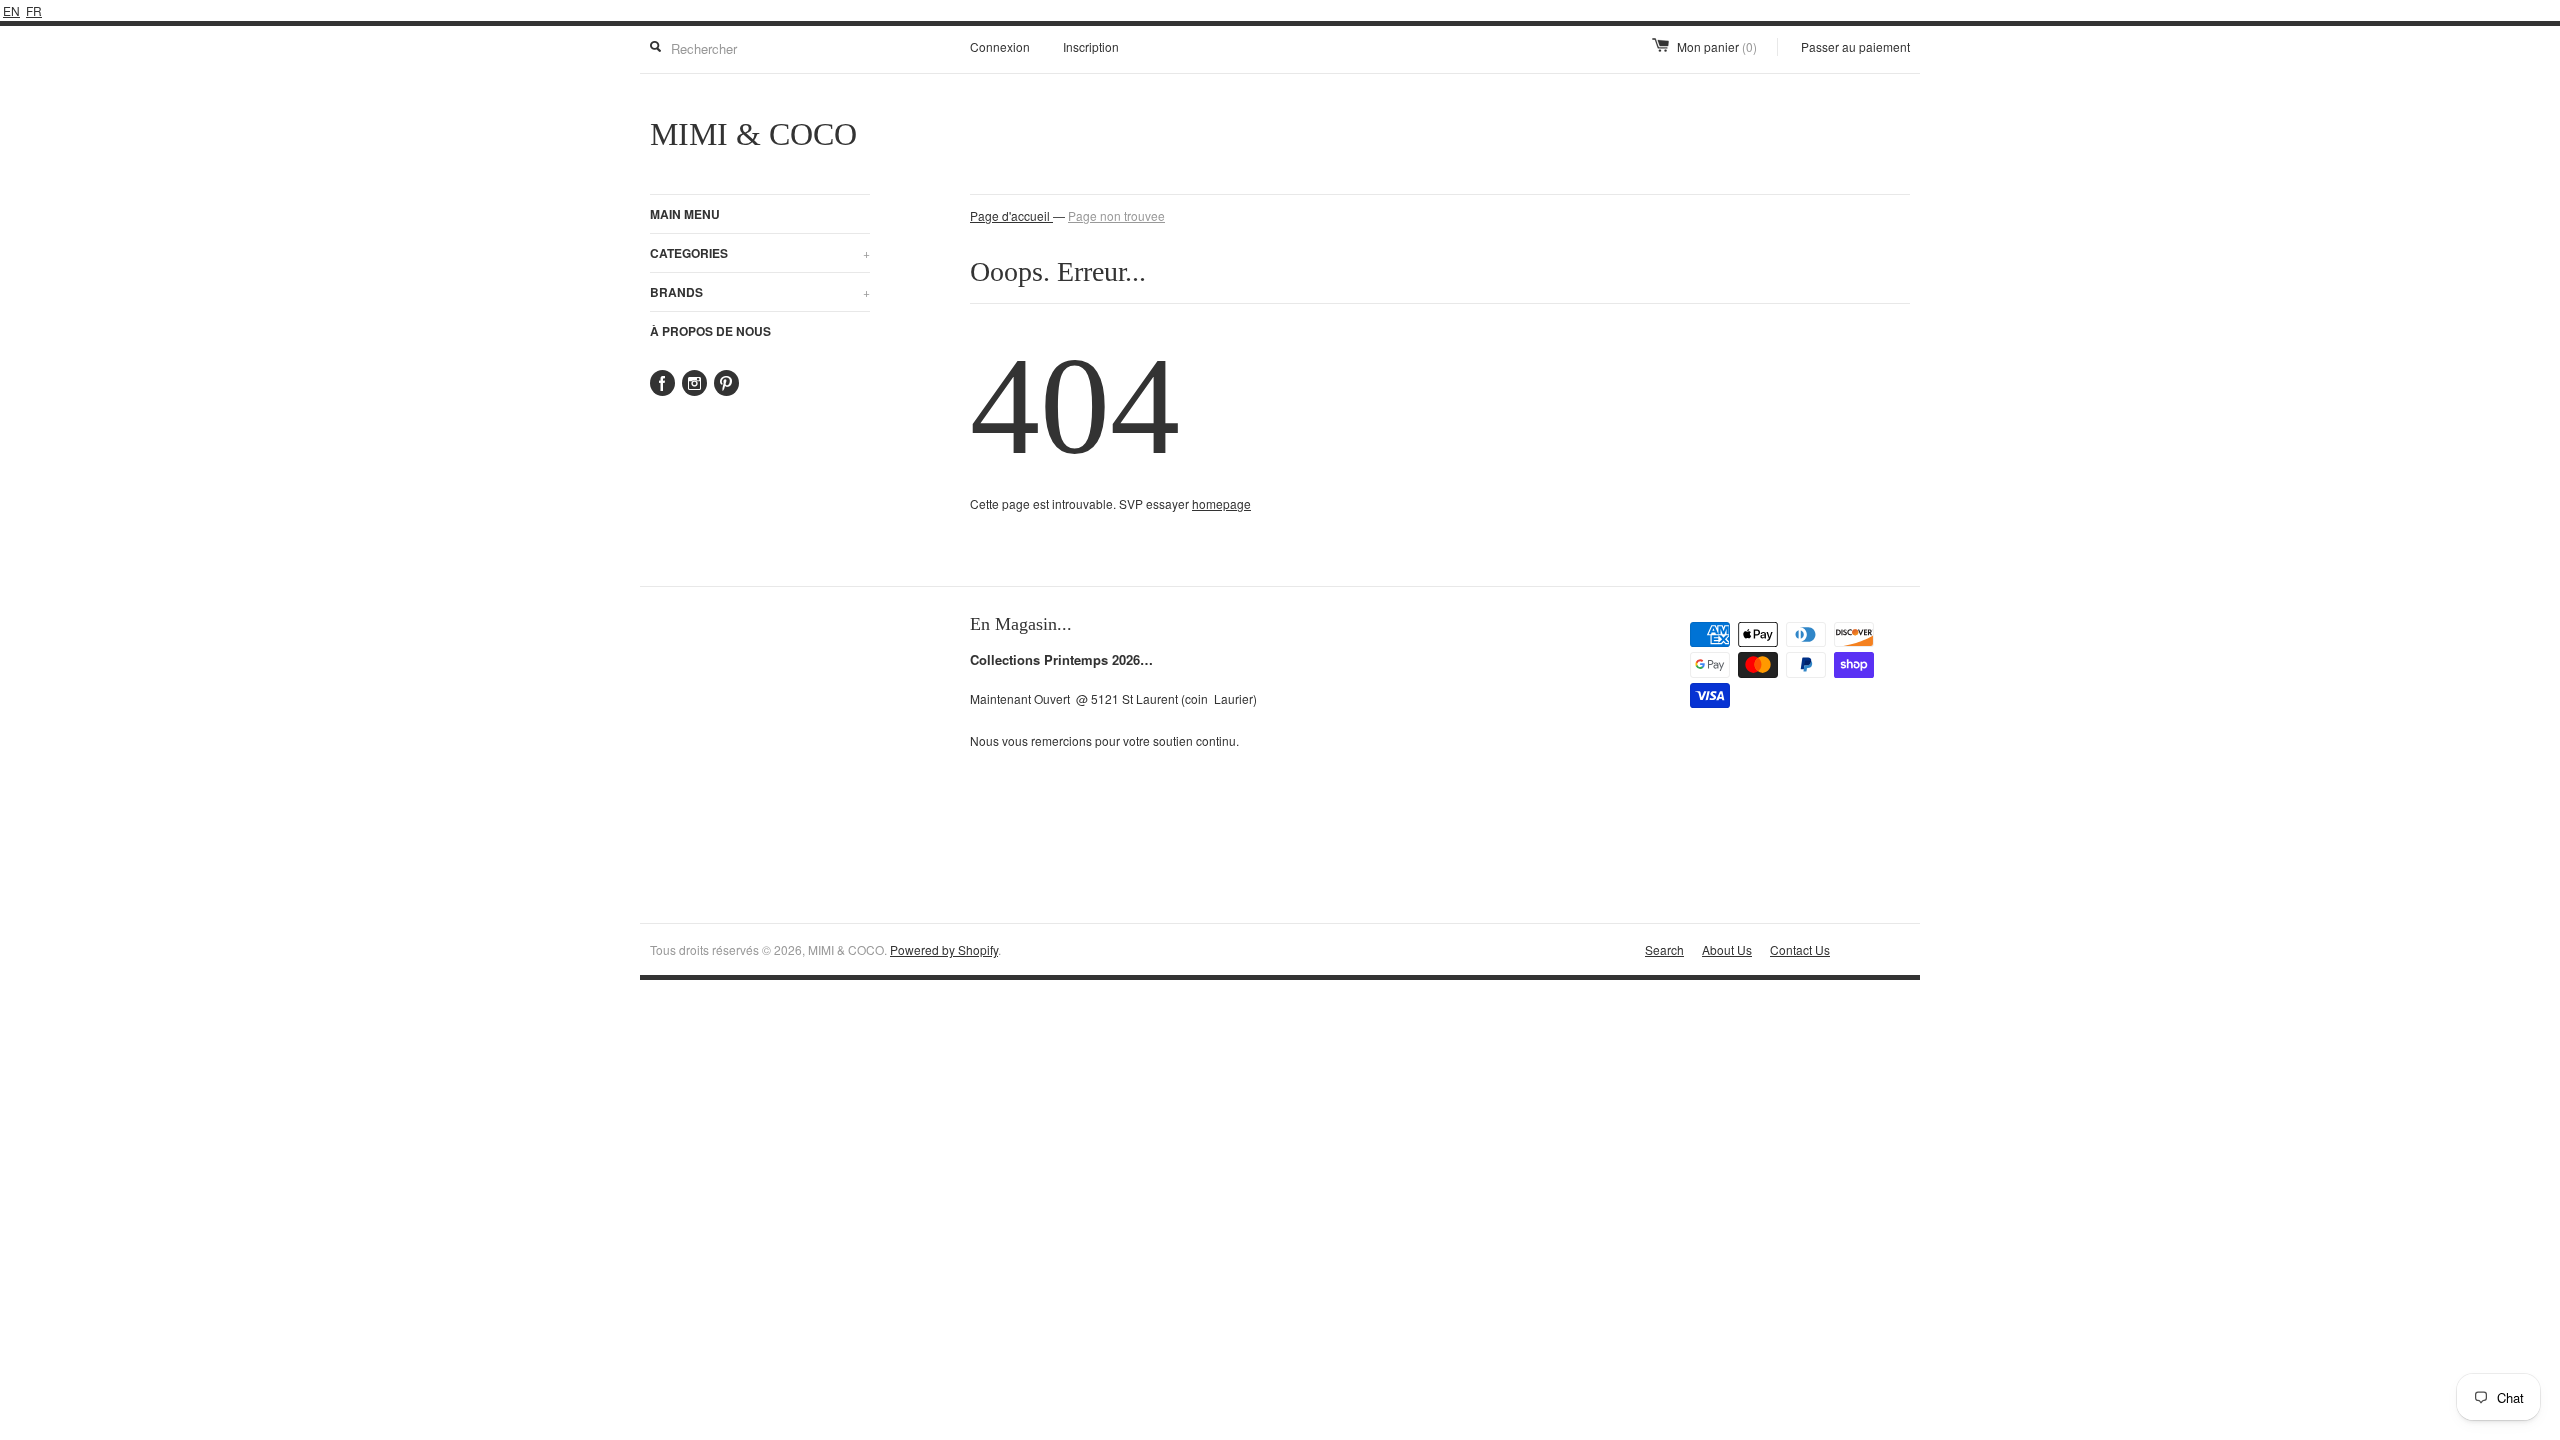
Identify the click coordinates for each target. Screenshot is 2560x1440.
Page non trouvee (1116, 215)
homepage (1221, 503)
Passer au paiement (1855, 46)
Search (1664, 949)
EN (11, 10)
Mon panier (1717, 46)
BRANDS (760, 292)
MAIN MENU (685, 214)
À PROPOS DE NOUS (710, 331)
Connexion (1000, 46)
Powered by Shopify (944, 949)
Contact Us (1800, 949)
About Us (1727, 949)
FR (34, 10)
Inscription (1091, 46)
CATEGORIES (760, 253)
